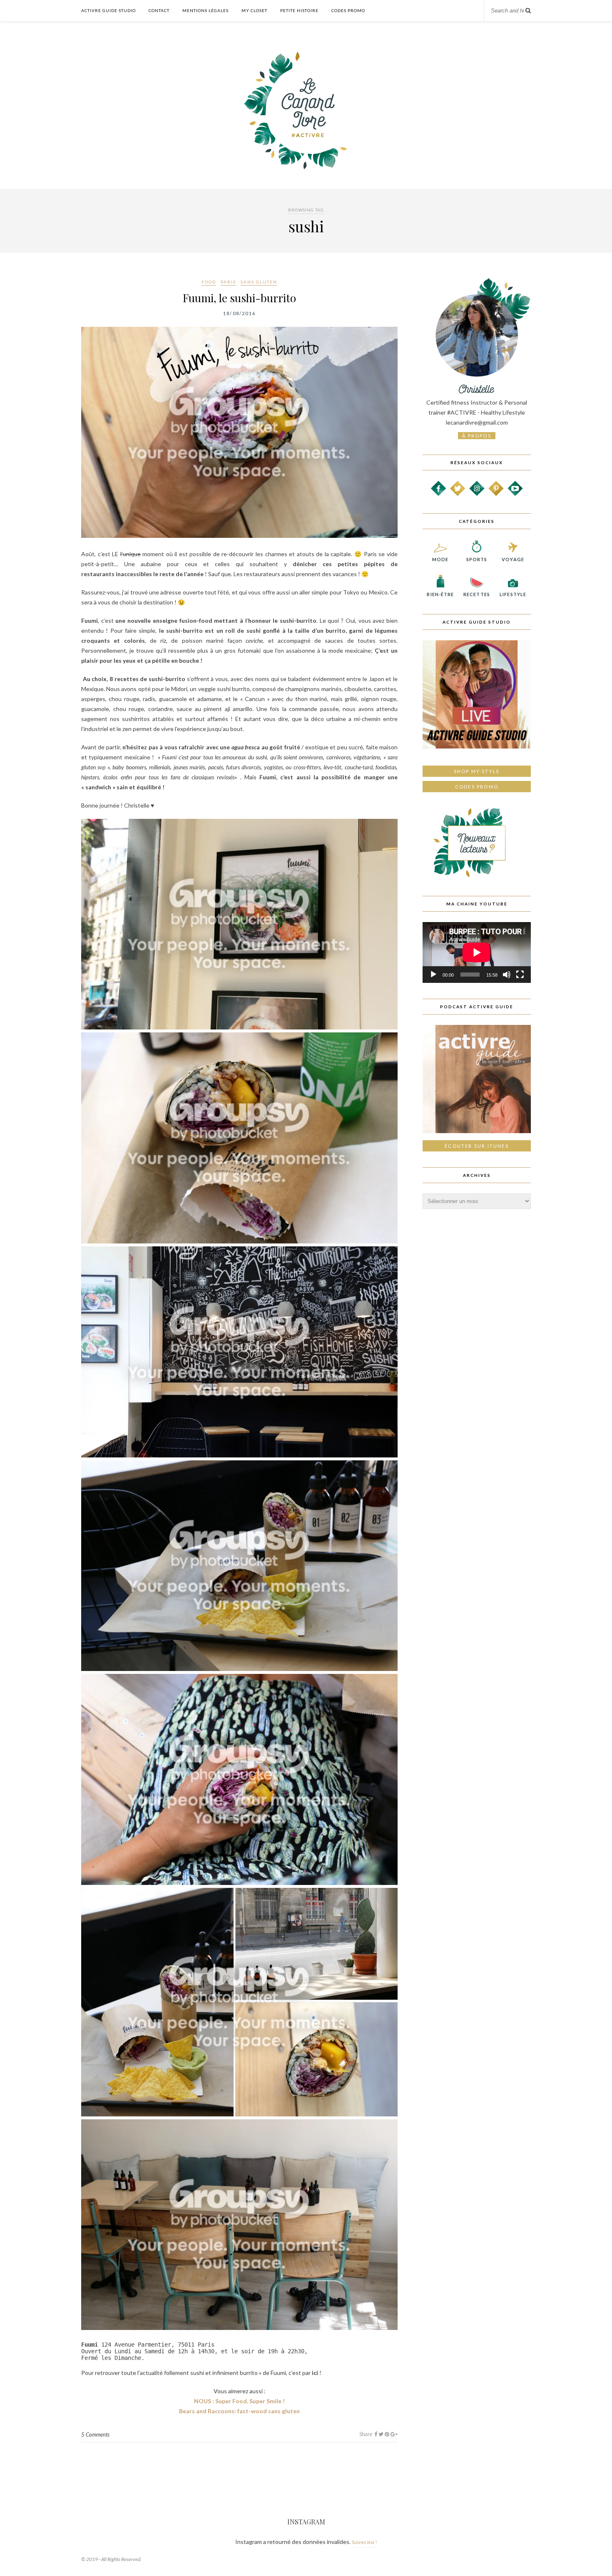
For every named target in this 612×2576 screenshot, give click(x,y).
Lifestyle (513, 594)
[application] (477, 952)
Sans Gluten (259, 282)
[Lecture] (433, 975)
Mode (440, 559)
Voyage (513, 559)
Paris (228, 282)
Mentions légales (205, 10)
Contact (159, 10)
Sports (477, 559)
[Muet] (507, 975)
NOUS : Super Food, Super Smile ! (239, 2401)
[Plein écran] (520, 975)
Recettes (477, 594)
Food (209, 282)
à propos (477, 436)
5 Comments (95, 2434)
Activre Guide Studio (108, 10)
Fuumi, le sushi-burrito (239, 298)
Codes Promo (348, 10)
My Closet (254, 10)
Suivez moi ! (364, 2542)
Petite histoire (299, 10)
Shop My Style (477, 771)
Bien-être (440, 594)
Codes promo (477, 787)
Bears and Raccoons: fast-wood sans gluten (239, 2411)
